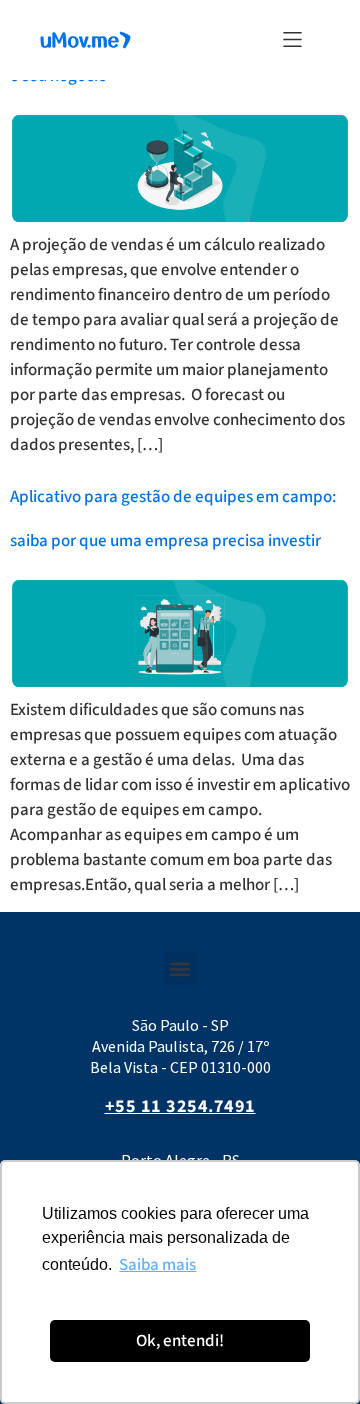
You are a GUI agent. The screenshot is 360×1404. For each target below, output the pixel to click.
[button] (292, 39)
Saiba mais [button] (157, 1265)
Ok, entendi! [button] (180, 1341)
